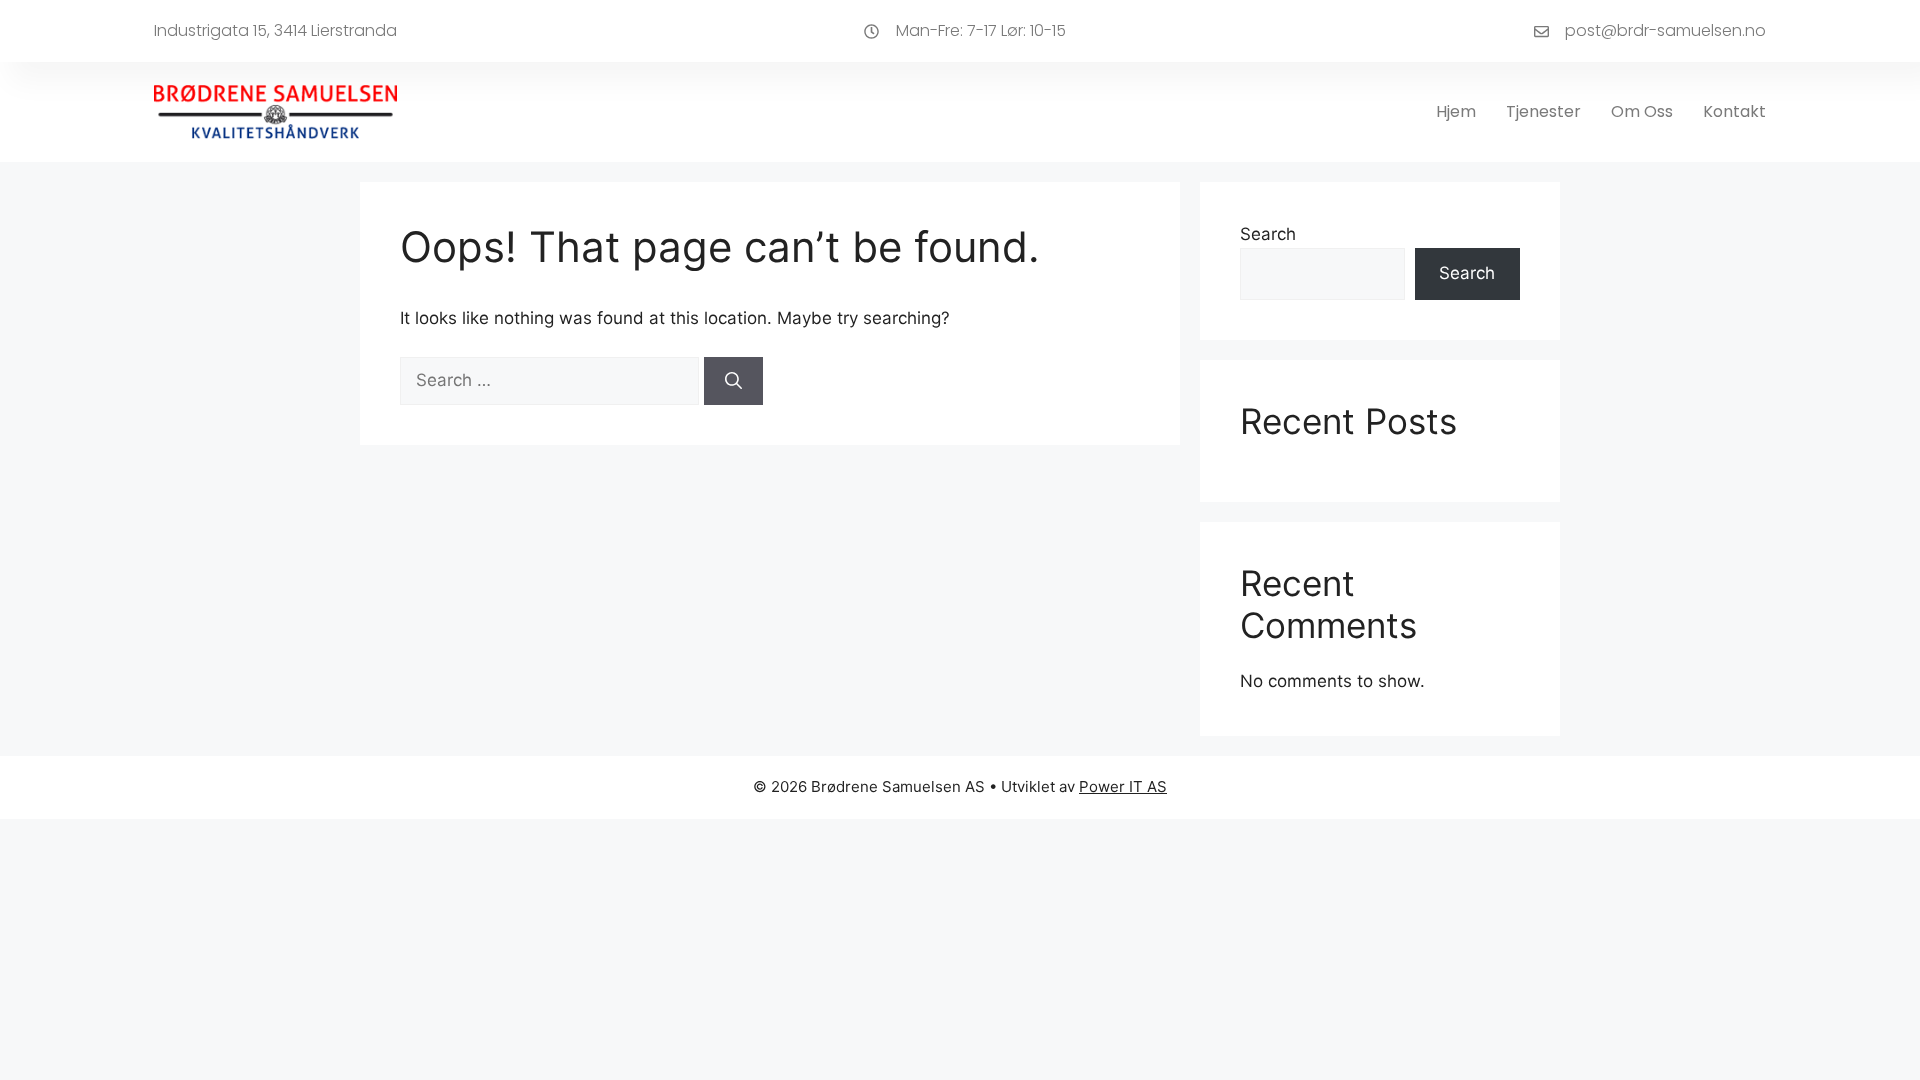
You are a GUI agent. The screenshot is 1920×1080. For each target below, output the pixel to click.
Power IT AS (1123, 786)
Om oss (1642, 111)
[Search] (733, 381)
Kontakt (1734, 111)
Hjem (1456, 111)
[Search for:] (552, 380)
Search (1268, 234)
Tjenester (1543, 111)
